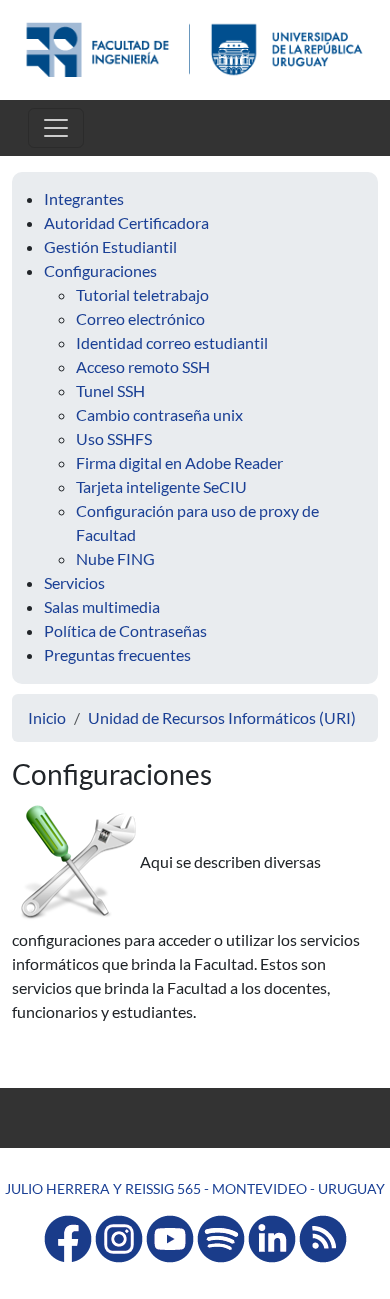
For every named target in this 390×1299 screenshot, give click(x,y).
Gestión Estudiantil (110, 246)
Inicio (47, 717)
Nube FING (115, 558)
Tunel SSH (110, 390)
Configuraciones (100, 270)
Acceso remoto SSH (143, 366)
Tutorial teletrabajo (142, 294)
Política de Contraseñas (125, 630)
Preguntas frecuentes (117, 654)
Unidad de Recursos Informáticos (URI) (222, 717)
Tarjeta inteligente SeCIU (161, 486)
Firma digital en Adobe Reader (179, 462)
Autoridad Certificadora (126, 222)
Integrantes (84, 198)
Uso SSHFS (114, 438)
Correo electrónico (140, 318)
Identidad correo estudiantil (172, 342)
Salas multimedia (102, 606)
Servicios (74, 582)
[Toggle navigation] (56, 128)
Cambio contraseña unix (159, 414)
